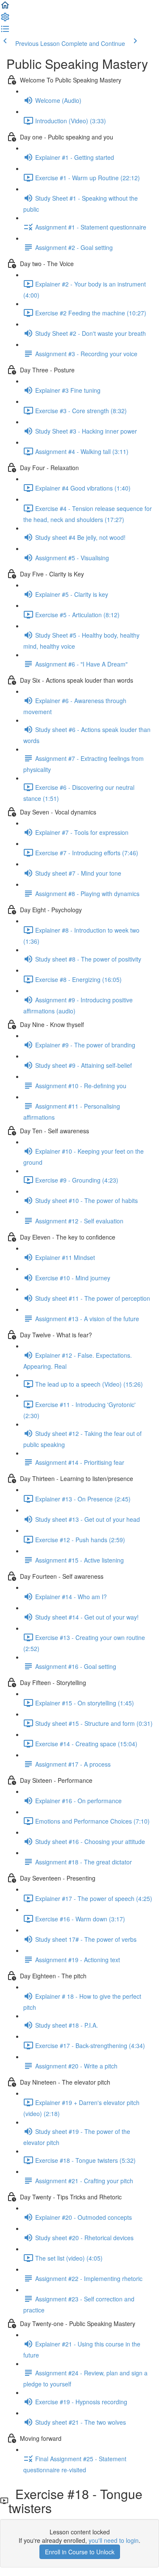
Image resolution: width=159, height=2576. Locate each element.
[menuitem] (5, 20)
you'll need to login (114, 2540)
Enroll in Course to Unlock (80, 2552)
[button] (5, 8)
